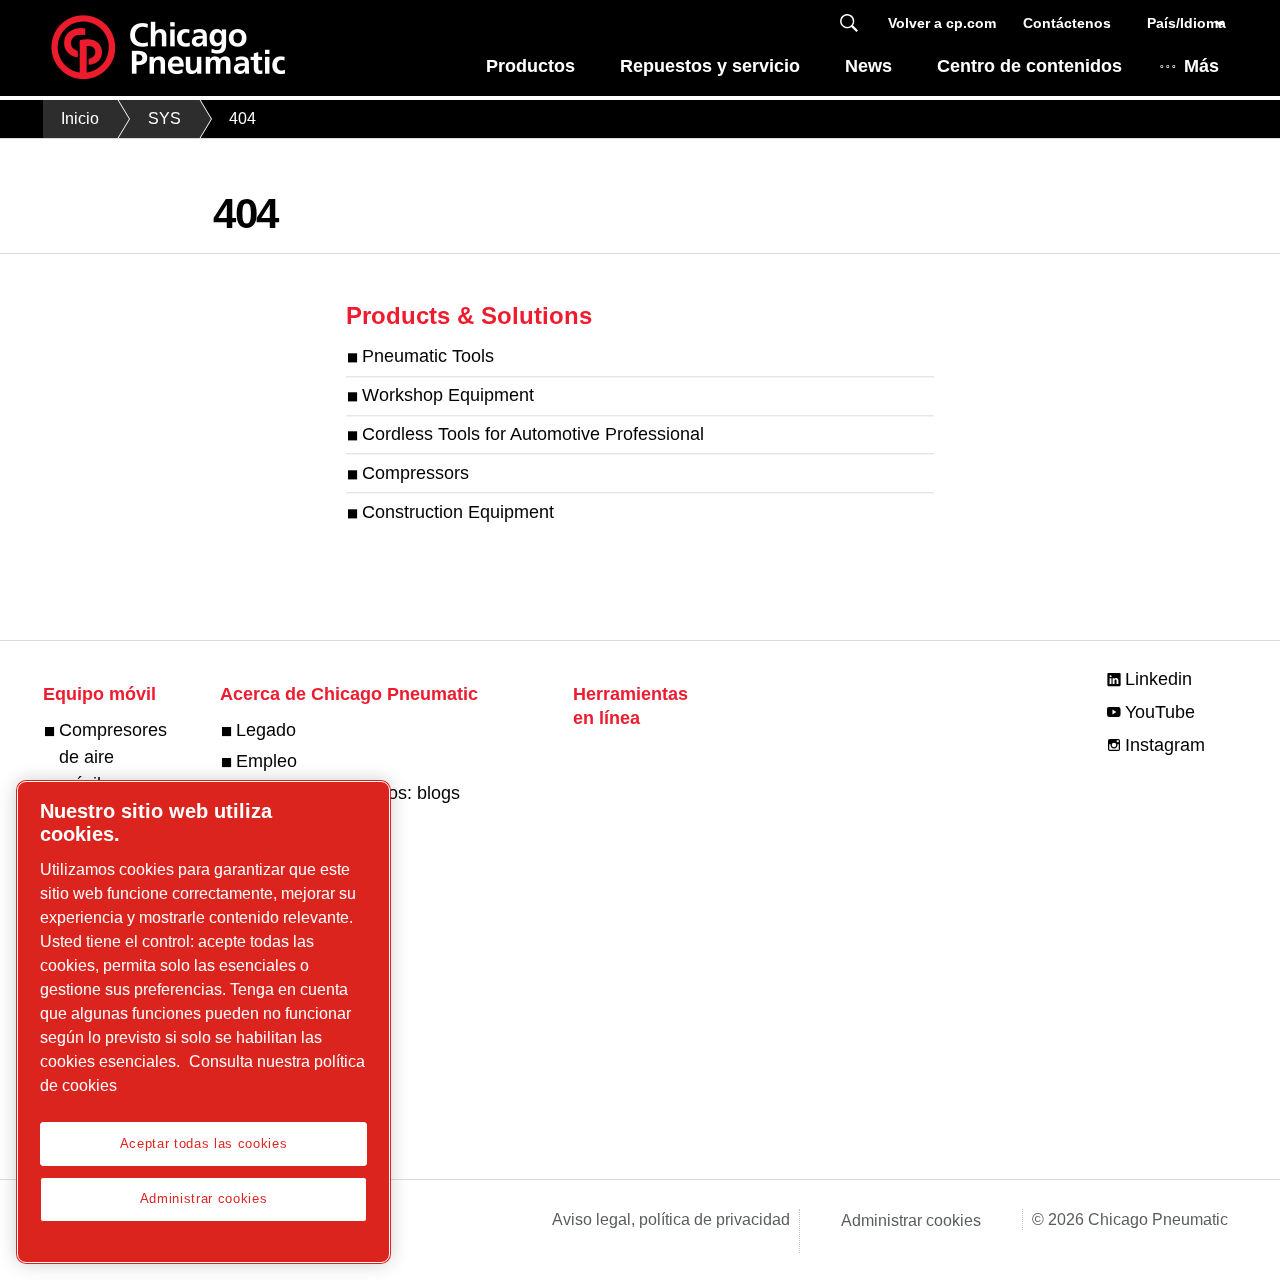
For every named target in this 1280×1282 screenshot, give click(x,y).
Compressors (415, 473)
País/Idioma (1186, 23)
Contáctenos (1067, 23)
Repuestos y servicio (710, 66)
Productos (530, 66)
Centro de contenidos (1029, 66)
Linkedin (1158, 679)
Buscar (849, 23)
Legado (266, 730)
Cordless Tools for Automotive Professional (533, 434)
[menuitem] (530, 71)
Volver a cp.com (942, 23)
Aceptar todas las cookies (203, 1143)
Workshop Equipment (448, 396)
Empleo (266, 761)
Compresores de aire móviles (113, 757)
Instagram (1165, 745)
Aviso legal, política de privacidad (671, 1219)
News (868, 66)
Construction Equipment (458, 512)
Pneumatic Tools (428, 357)
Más (1201, 66)
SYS (164, 118)
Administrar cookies (911, 1220)
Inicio (80, 118)
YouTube (1160, 712)
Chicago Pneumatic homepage (168, 48)
